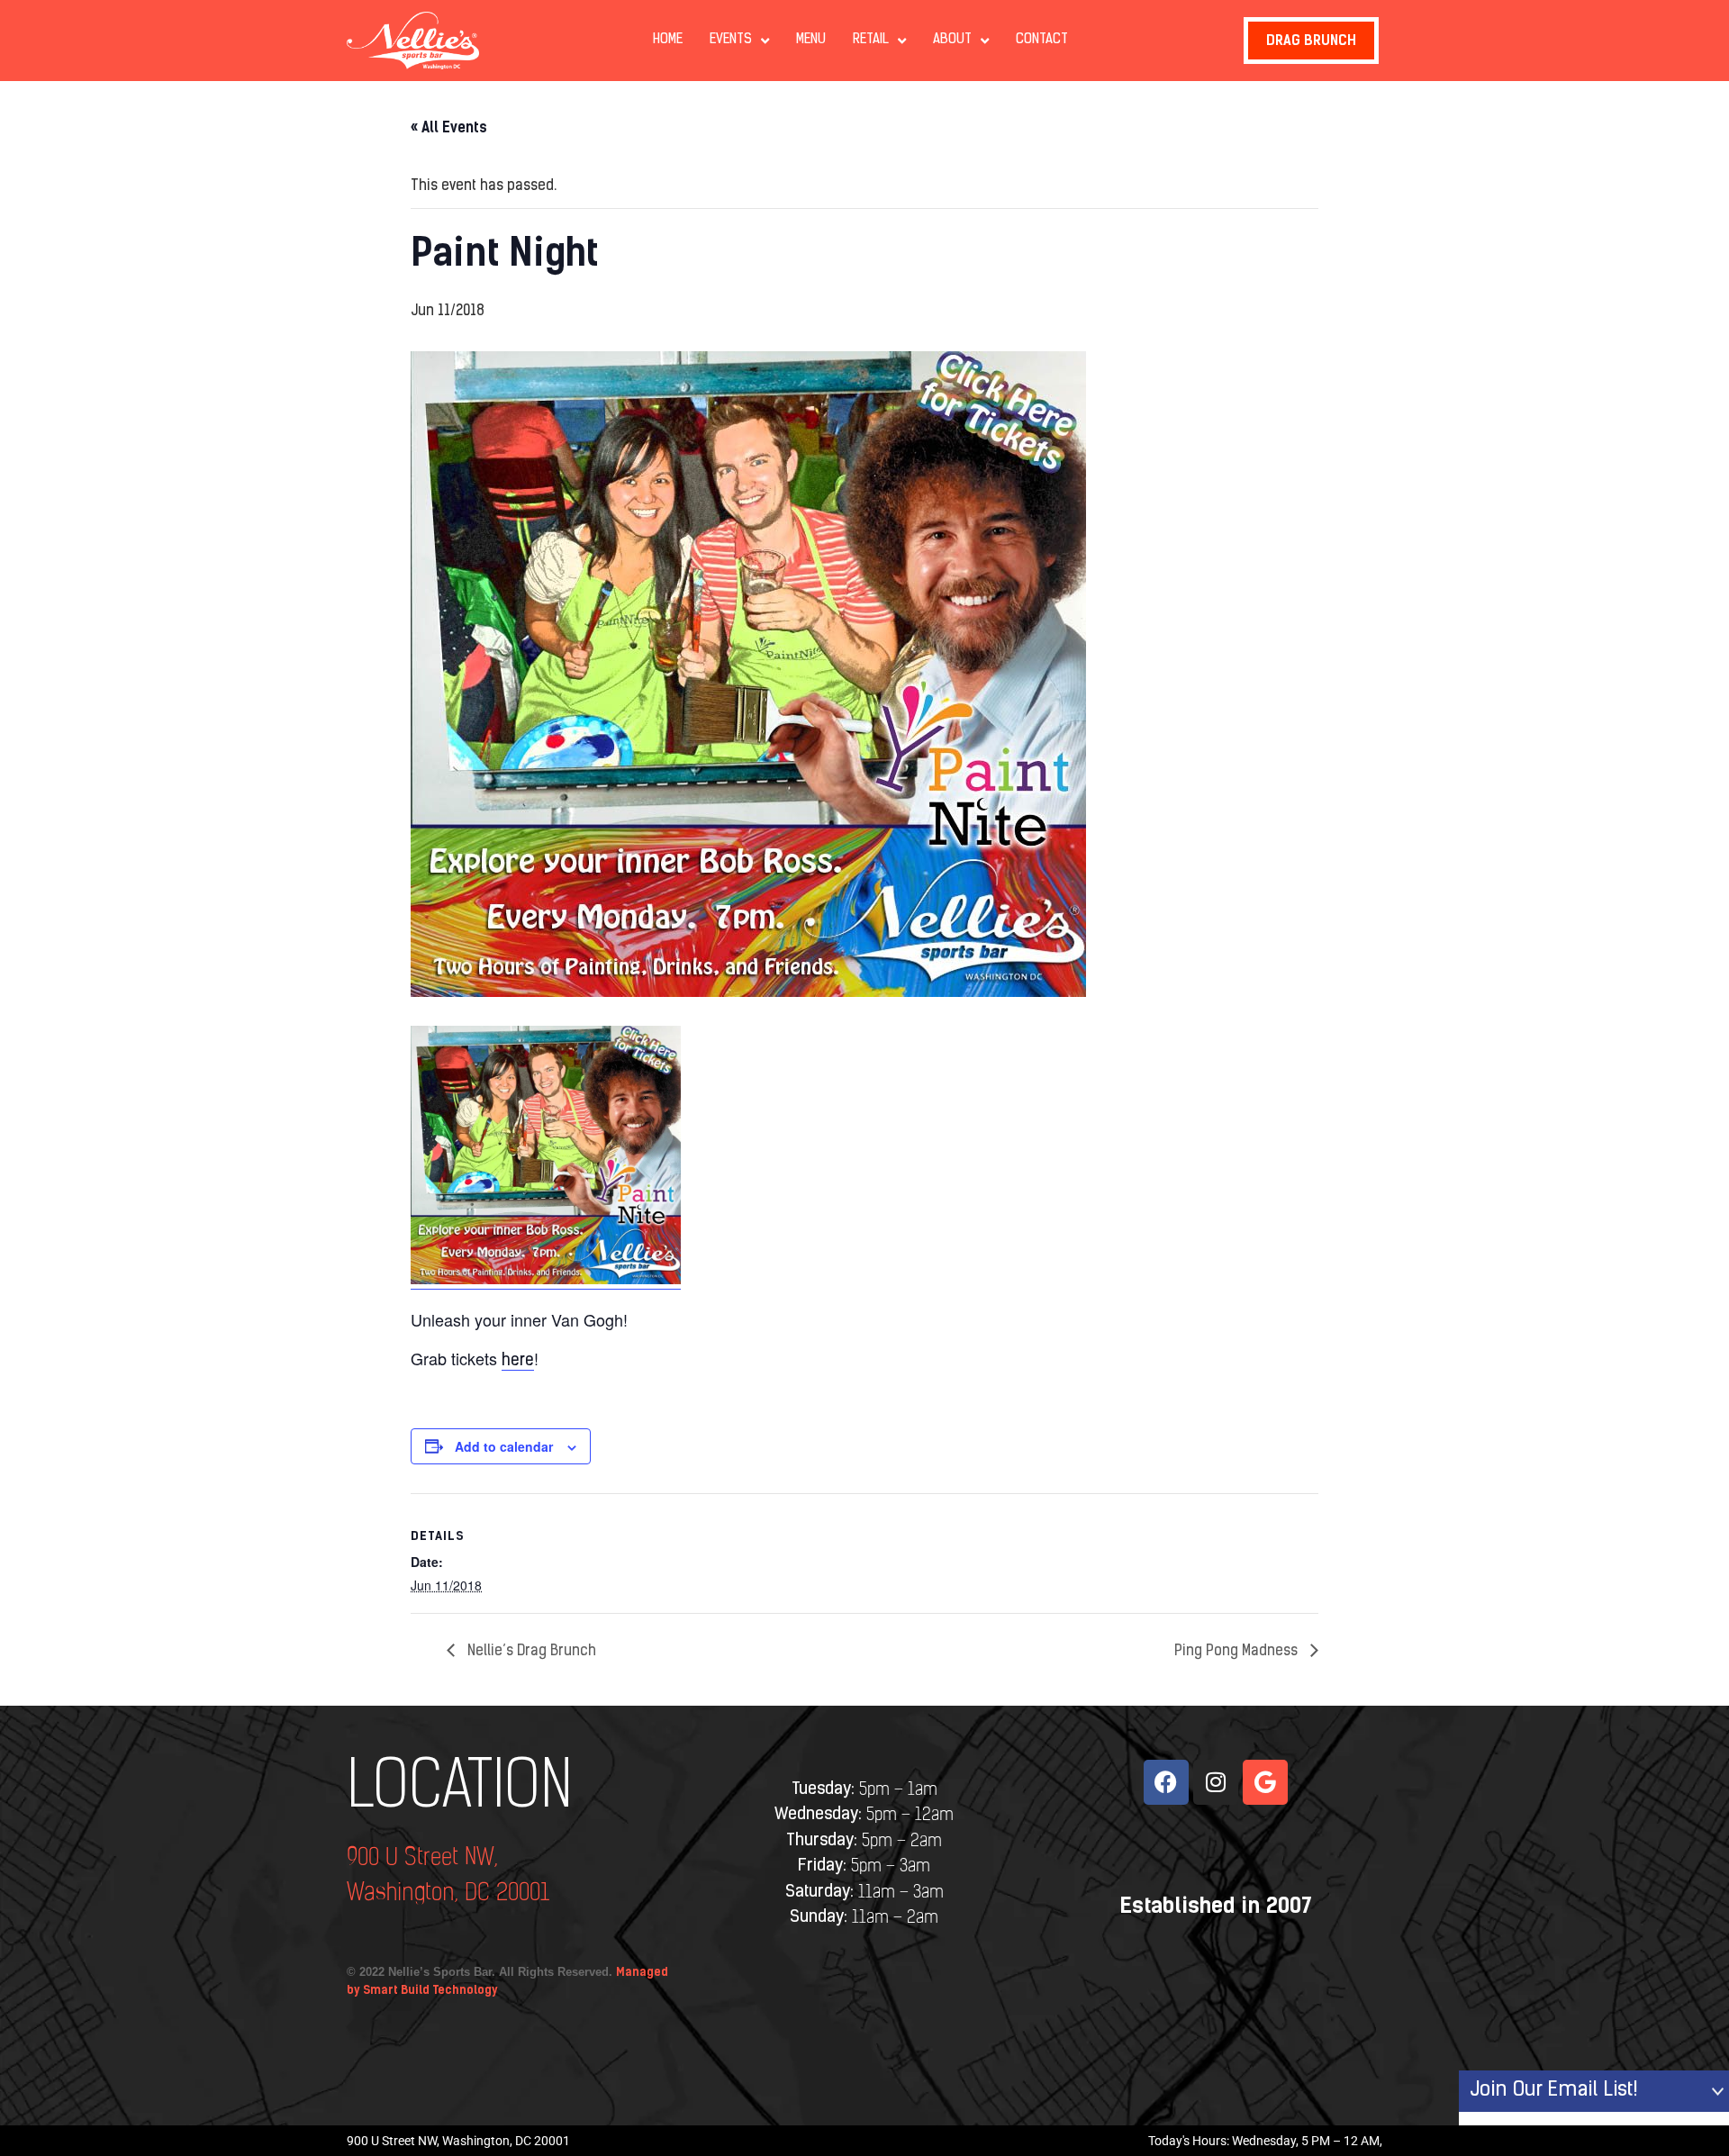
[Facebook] (1166, 1782)
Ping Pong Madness (1238, 1652)
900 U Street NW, (422, 1858)
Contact (1042, 40)
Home (668, 40)
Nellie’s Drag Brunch (530, 1652)
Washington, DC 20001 (448, 1893)
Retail (871, 40)
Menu (811, 40)
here (518, 1362)
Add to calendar (504, 1446)
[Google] (1265, 1782)
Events (731, 40)
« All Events (449, 127)
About (952, 40)
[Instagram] (1216, 1782)
